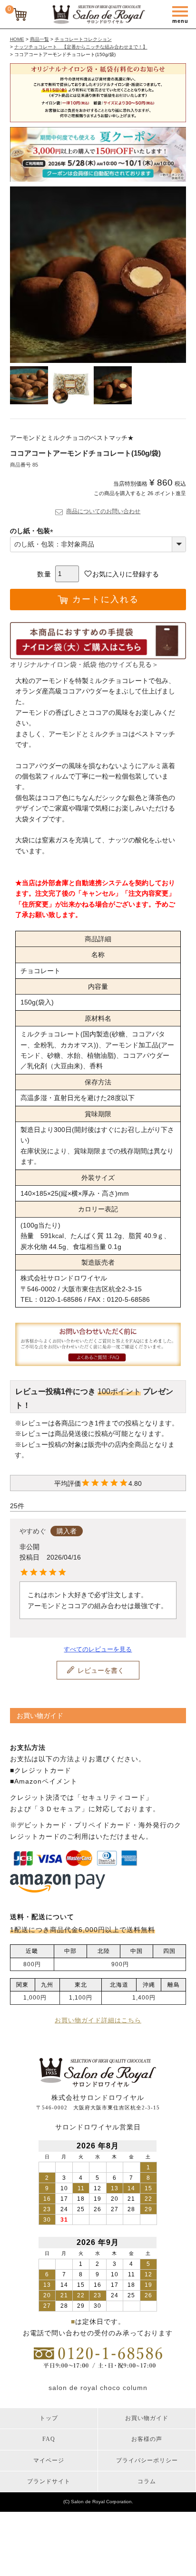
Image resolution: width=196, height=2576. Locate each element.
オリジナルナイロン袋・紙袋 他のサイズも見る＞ (84, 664)
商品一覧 (39, 39)
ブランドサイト (49, 2481)
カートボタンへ (152, 2562)
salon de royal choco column (98, 2388)
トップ (49, 2418)
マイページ (49, 2460)
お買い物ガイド (147, 2418)
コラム (147, 2481)
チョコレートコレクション (83, 39)
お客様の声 (147, 2439)
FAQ (49, 2439)
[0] (21, 16)
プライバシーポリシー (147, 2460)
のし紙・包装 (33, 531)
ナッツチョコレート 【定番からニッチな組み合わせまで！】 (81, 47)
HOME (17, 39)
